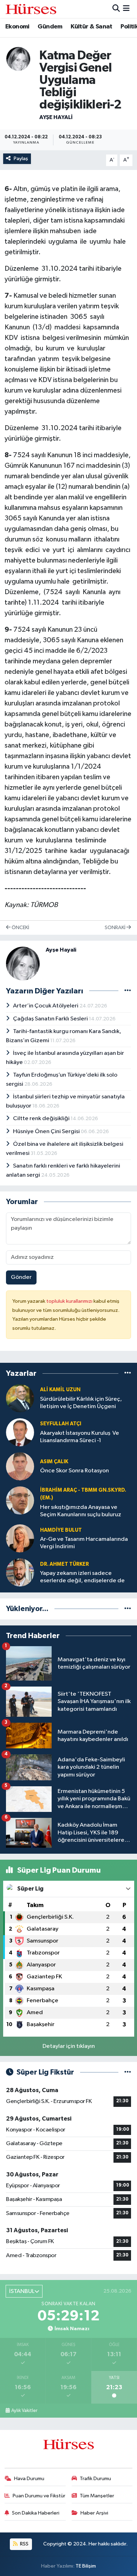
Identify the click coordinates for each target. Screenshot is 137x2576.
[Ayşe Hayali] (18, 58)
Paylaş (21, 159)
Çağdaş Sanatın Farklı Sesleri (51, 1019)
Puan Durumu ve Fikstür (39, 2496)
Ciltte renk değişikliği (42, 1119)
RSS (24, 2544)
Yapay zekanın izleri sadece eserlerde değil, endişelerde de (82, 1577)
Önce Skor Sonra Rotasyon (74, 1471)
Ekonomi (17, 27)
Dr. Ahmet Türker (64, 1564)
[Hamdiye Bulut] (20, 1538)
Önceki (20, 928)
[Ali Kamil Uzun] (20, 1398)
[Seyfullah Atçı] (20, 1432)
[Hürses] (31, 9)
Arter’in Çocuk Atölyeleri (46, 1006)
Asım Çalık (54, 1462)
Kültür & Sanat (92, 27)
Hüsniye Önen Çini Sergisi (47, 1132)
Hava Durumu (29, 2479)
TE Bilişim (86, 2566)
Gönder (21, 1277)
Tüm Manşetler (97, 2496)
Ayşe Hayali (56, 117)
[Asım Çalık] (20, 1466)
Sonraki (116, 928)
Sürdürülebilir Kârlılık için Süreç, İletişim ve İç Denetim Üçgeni (81, 1403)
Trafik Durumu (95, 2479)
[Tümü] (128, 1374)
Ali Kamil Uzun (60, 1390)
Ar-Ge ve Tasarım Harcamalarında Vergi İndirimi (84, 1543)
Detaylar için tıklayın (69, 2046)
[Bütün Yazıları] (128, 991)
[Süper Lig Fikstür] (128, 2072)
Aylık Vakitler (24, 2411)
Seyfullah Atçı (61, 1424)
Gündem (50, 27)
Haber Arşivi (94, 2513)
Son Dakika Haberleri (36, 2513)
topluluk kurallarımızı (70, 1301)
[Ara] (116, 9)
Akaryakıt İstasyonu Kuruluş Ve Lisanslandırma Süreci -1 (80, 1437)
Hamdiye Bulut (61, 1530)
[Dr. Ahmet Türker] (20, 1572)
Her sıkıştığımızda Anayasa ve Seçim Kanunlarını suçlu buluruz (81, 1511)
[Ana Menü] (126, 9)
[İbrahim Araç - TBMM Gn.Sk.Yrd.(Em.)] (20, 1500)
